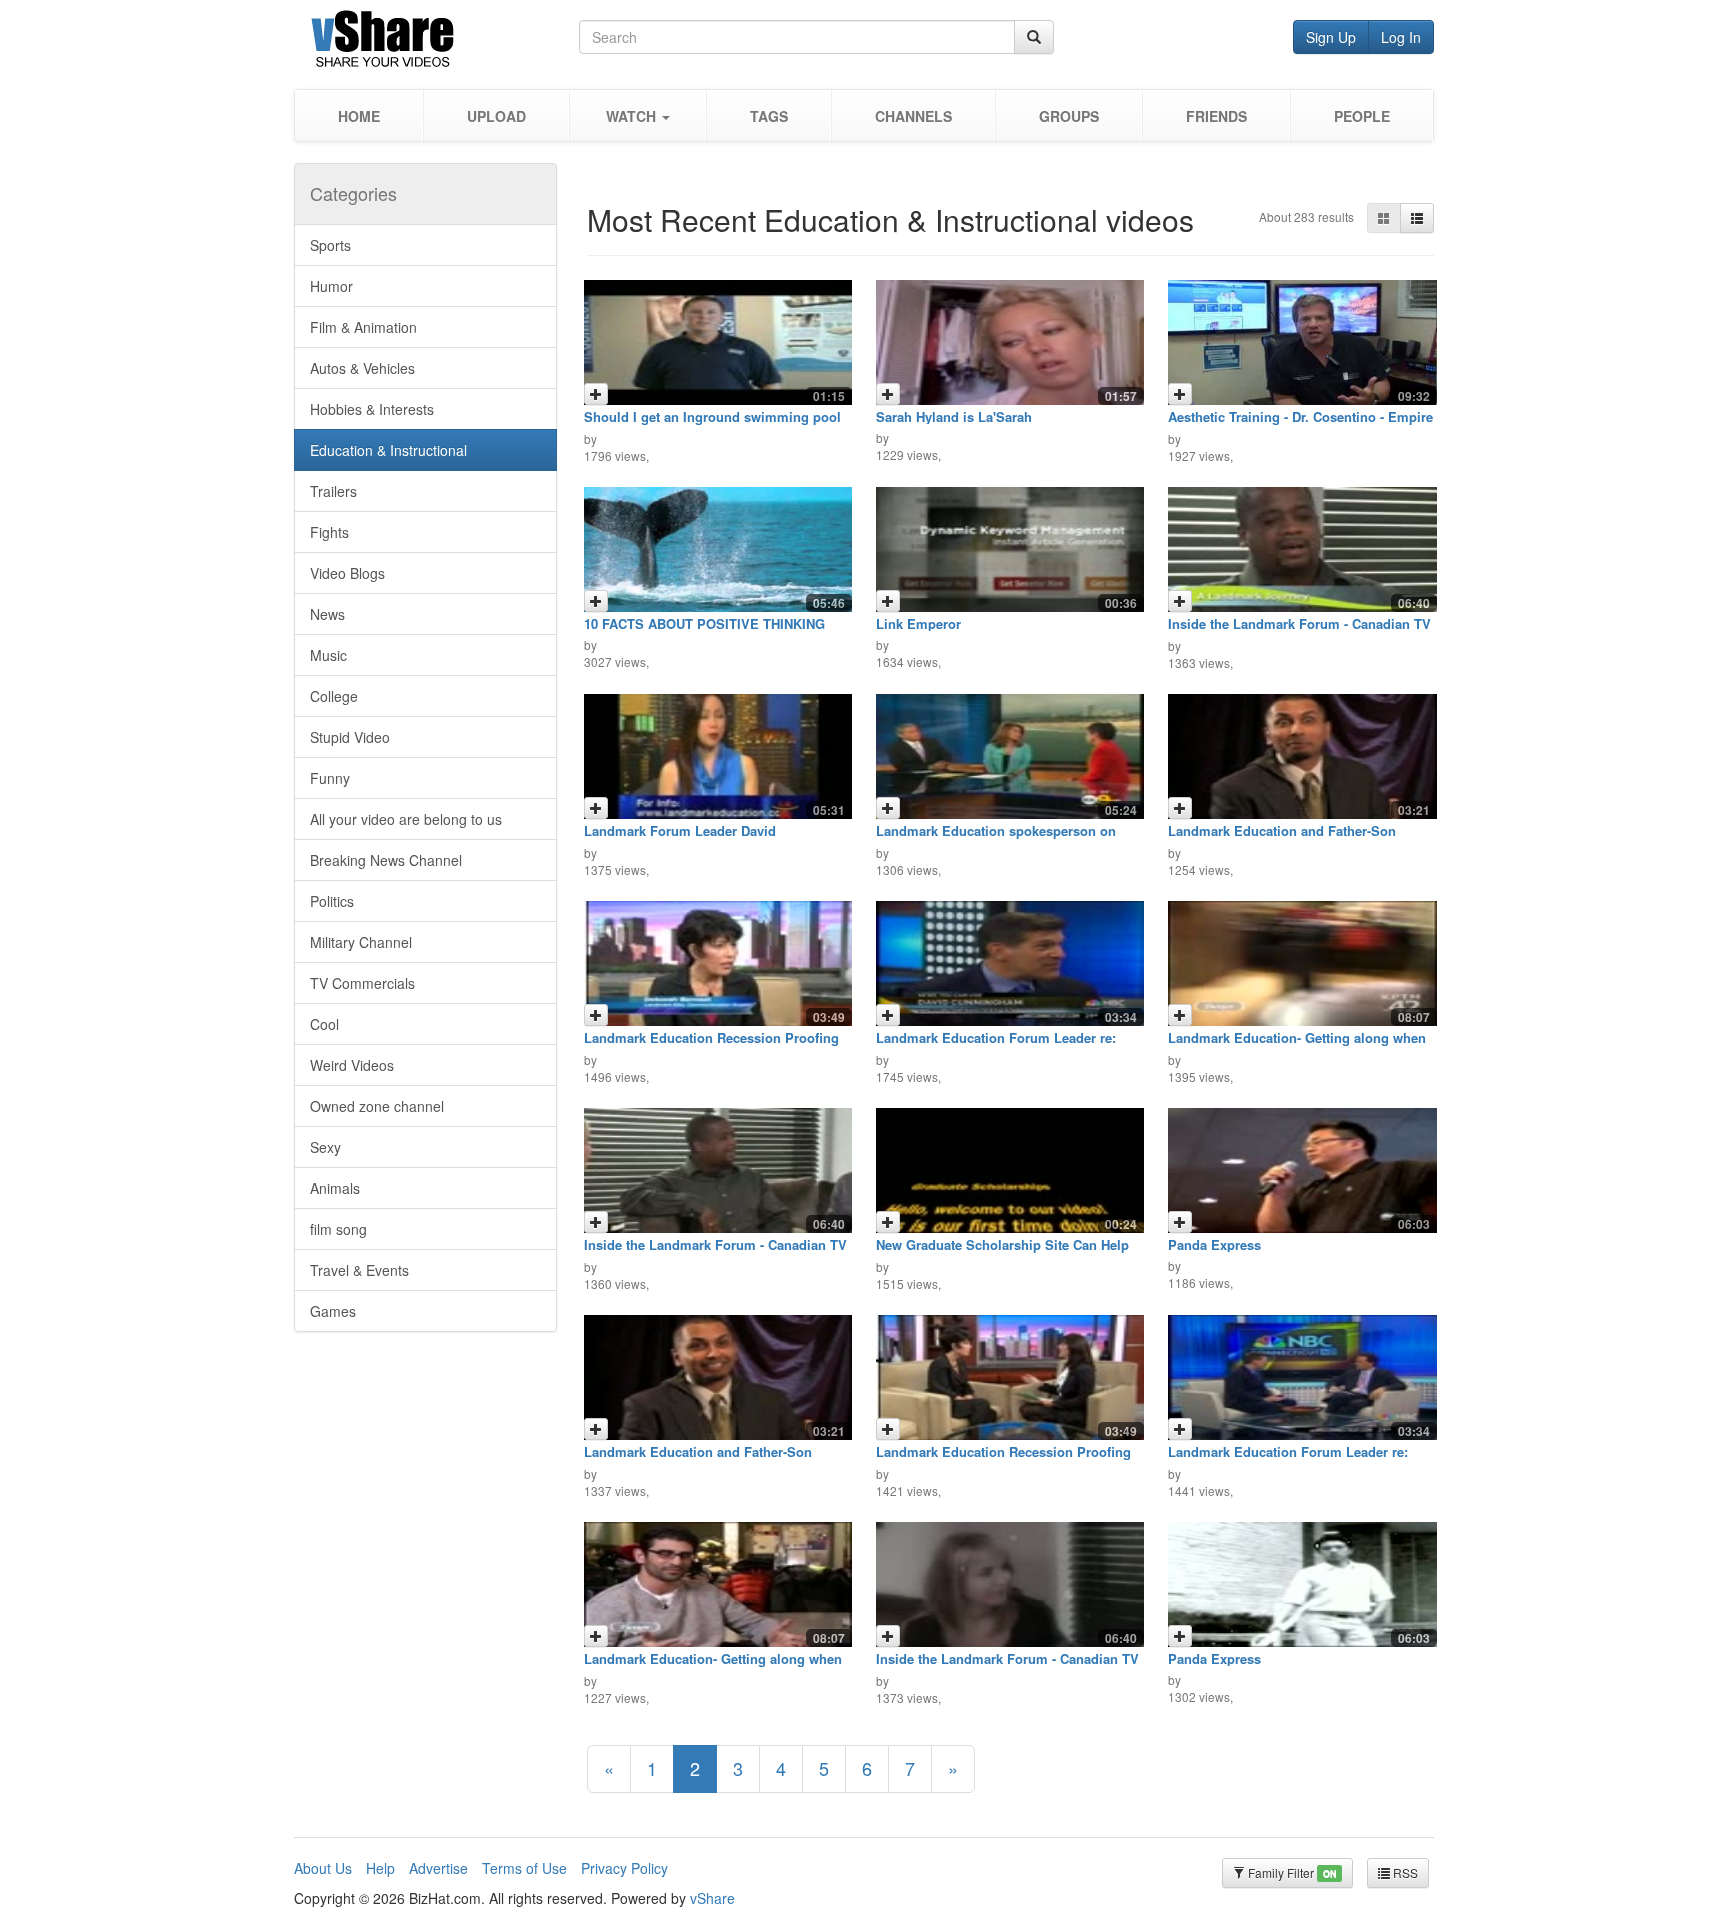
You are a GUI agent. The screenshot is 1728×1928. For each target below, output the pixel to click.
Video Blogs (347, 573)
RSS (1404, 1872)
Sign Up (1331, 37)
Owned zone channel (377, 1106)
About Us (323, 1868)
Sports (330, 245)
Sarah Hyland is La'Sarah (954, 416)
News (327, 614)
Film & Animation (363, 327)
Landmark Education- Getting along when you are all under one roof (1297, 1044)
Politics (332, 901)
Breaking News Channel (386, 860)
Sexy (325, 1147)
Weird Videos (352, 1065)
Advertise (438, 1868)
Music (328, 655)
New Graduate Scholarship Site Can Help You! (1002, 1251)
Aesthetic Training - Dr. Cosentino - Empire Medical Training (1300, 423)
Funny (330, 778)
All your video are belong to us (406, 819)
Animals (335, 1188)
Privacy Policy (624, 1868)
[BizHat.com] (436, 42)
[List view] (1417, 218)
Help (380, 1868)
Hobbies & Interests (372, 409)
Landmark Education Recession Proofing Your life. (711, 1044)
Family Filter (1290, 1872)
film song (338, 1229)
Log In (1401, 37)
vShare (712, 1898)
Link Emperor (918, 623)
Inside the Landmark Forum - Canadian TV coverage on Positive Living (1299, 630)
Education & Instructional (388, 450)
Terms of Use (524, 1868)
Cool (324, 1024)
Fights (329, 532)
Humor (331, 286)
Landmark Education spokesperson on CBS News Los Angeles (996, 837)
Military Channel (361, 942)
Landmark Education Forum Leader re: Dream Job (996, 1044)
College (334, 696)
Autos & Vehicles (362, 368)
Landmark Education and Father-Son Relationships (1282, 837)
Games (333, 1311)
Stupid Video (350, 737)
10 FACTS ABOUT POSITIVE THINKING (704, 623)
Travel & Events (359, 1270)
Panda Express (1214, 1244)
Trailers (333, 491)
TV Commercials (362, 983)
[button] (637, 115)
